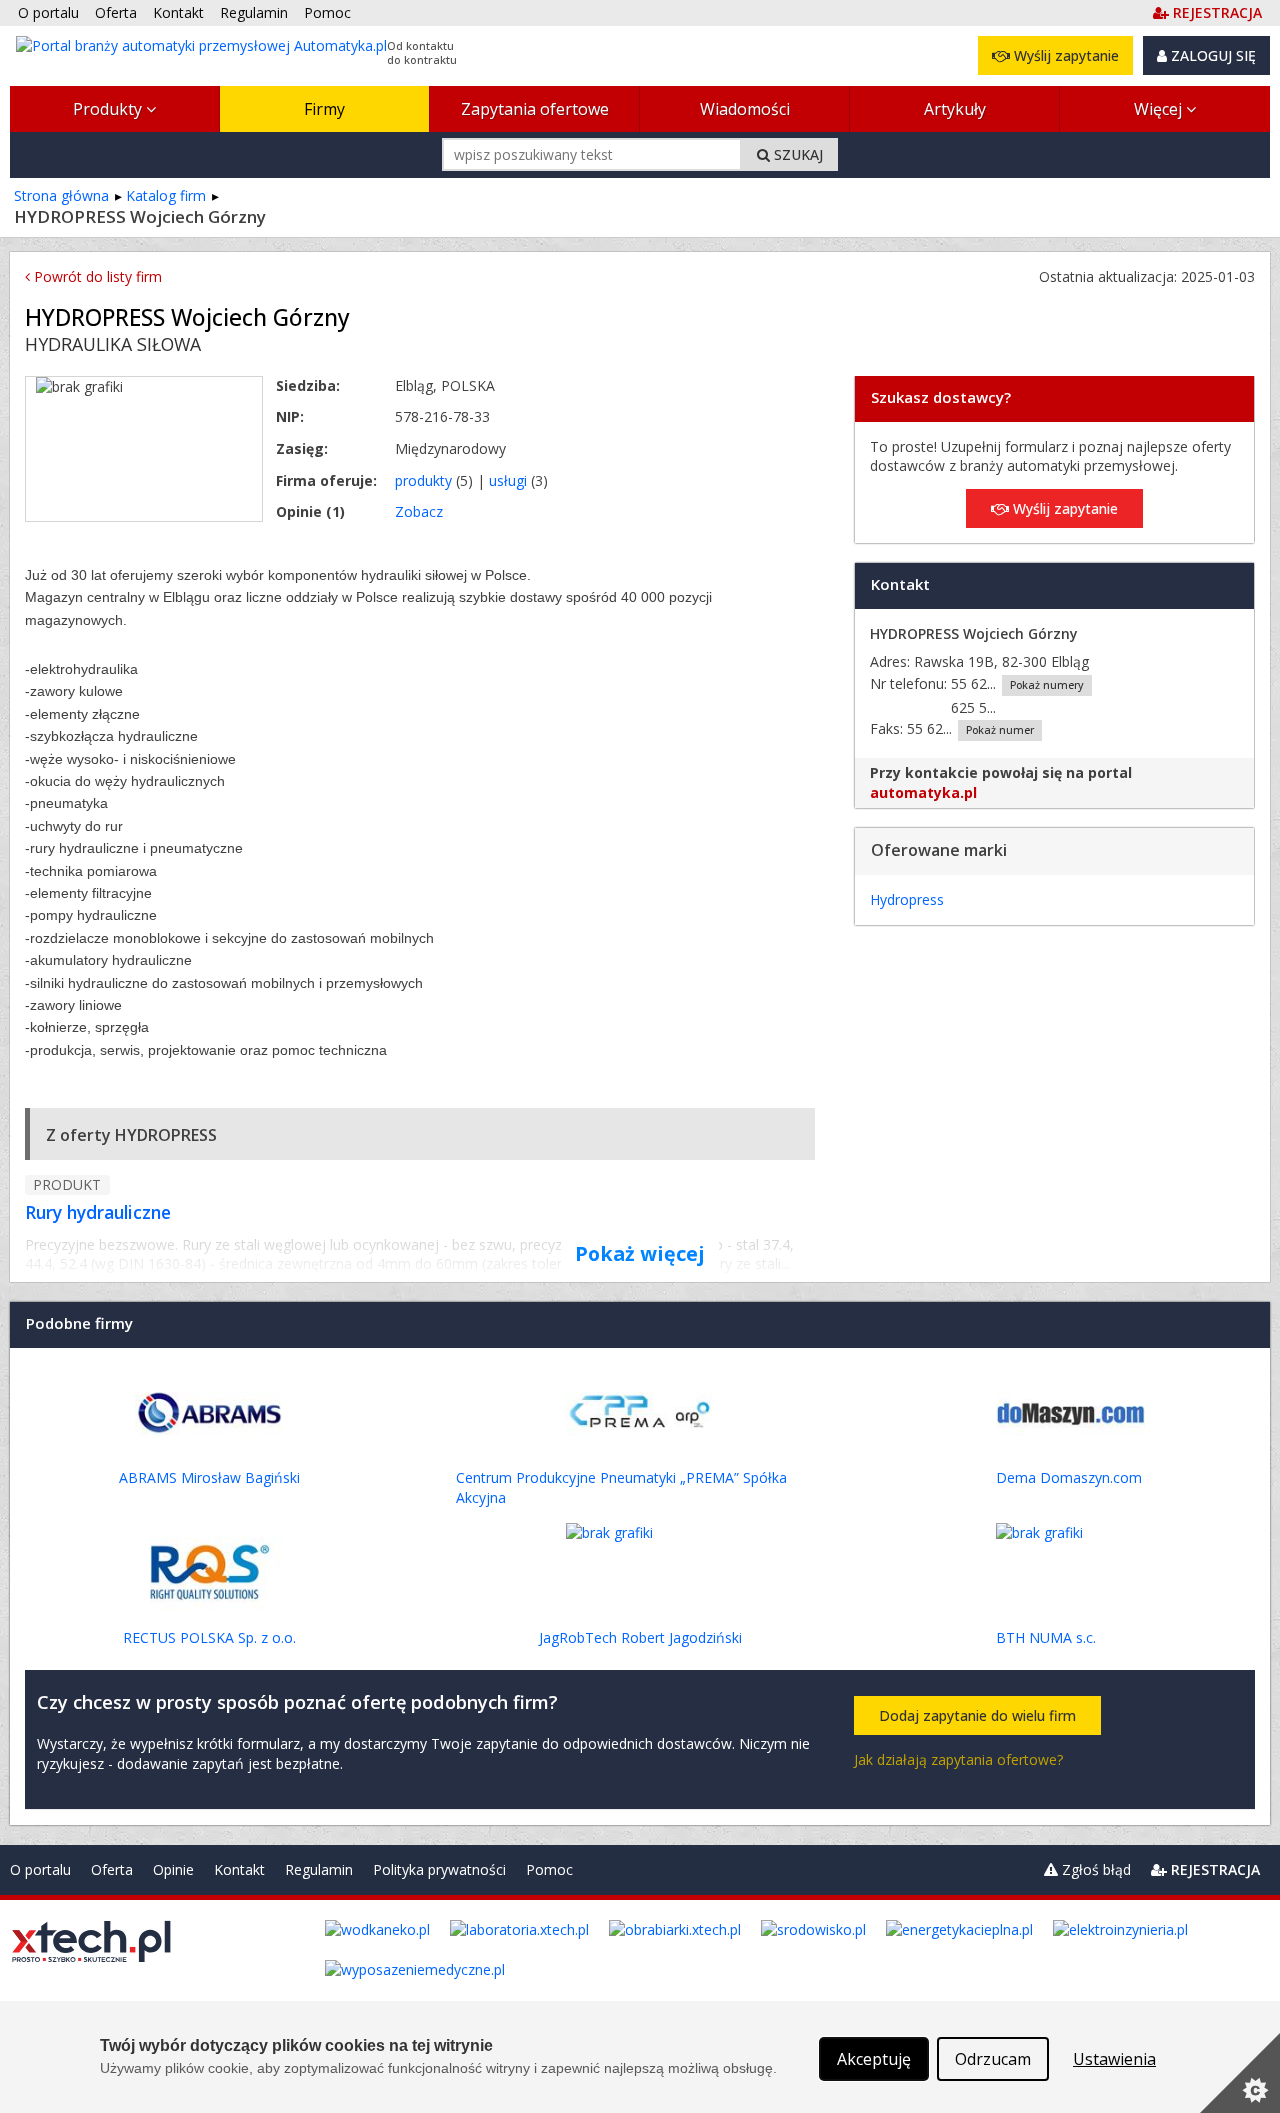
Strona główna (61, 195)
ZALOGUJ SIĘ (1211, 55)
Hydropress (907, 899)
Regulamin (319, 1869)
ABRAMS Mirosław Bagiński (209, 1477)
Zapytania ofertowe (535, 109)
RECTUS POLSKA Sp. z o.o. (209, 1637)
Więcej (1160, 109)
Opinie (173, 1869)
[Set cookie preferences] (1240, 2073)
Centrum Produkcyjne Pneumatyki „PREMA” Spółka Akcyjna (621, 1487)
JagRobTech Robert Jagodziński (640, 1637)
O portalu (40, 1869)
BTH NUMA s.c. (1046, 1637)
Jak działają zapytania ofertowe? (958, 1759)
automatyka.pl (923, 792)
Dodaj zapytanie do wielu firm (977, 1715)
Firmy (324, 109)
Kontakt (239, 1869)
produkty (423, 480)
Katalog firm (166, 195)
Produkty (109, 109)
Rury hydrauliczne (98, 1212)
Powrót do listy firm (96, 276)
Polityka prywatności (439, 1869)
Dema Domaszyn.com (1069, 1477)
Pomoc (549, 1869)
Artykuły (955, 109)
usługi (508, 480)
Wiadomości (745, 109)
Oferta (112, 1869)
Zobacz (419, 511)
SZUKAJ (796, 154)
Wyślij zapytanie (1064, 55)
